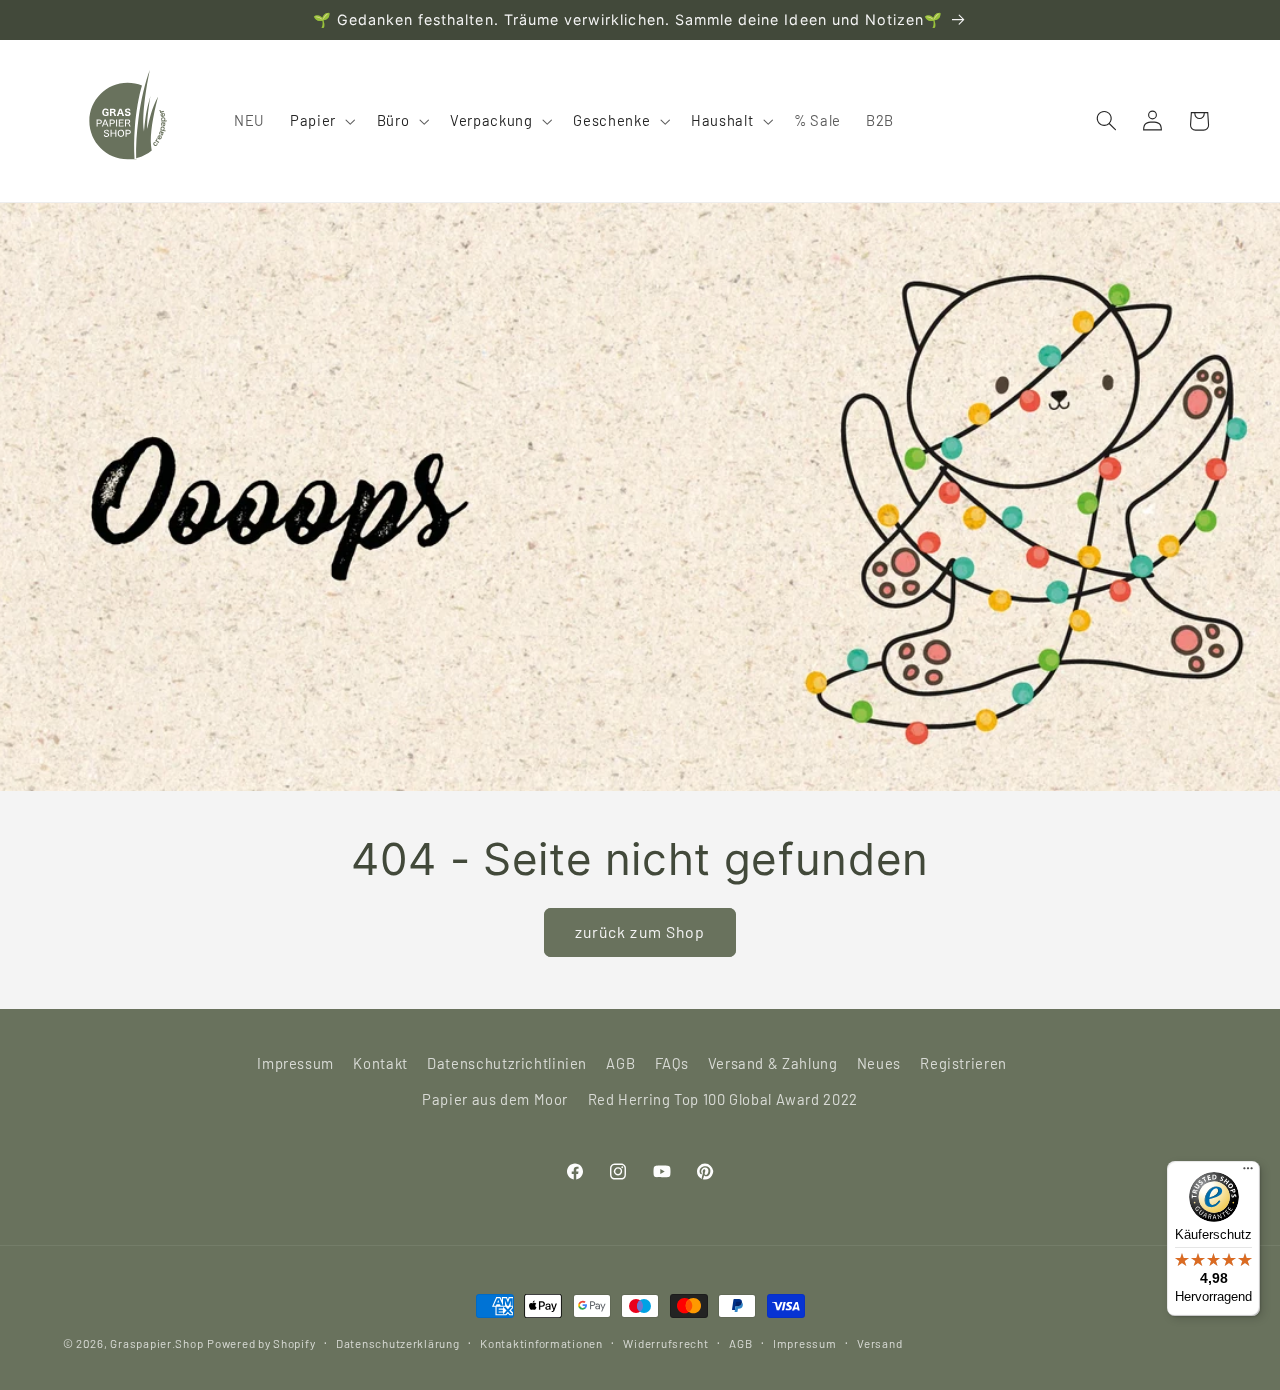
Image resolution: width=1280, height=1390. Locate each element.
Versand (879, 1343)
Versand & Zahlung (773, 1063)
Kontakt (380, 1063)
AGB (620, 1063)
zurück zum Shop (640, 931)
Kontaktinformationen (541, 1343)
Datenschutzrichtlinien (507, 1063)
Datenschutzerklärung (398, 1343)
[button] (320, 121)
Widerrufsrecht (665, 1343)
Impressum (295, 1063)
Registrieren (963, 1063)
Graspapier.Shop (156, 1343)
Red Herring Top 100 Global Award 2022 (723, 1099)
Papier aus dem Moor (495, 1099)
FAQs (672, 1063)
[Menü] (1248, 1173)
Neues (879, 1063)
